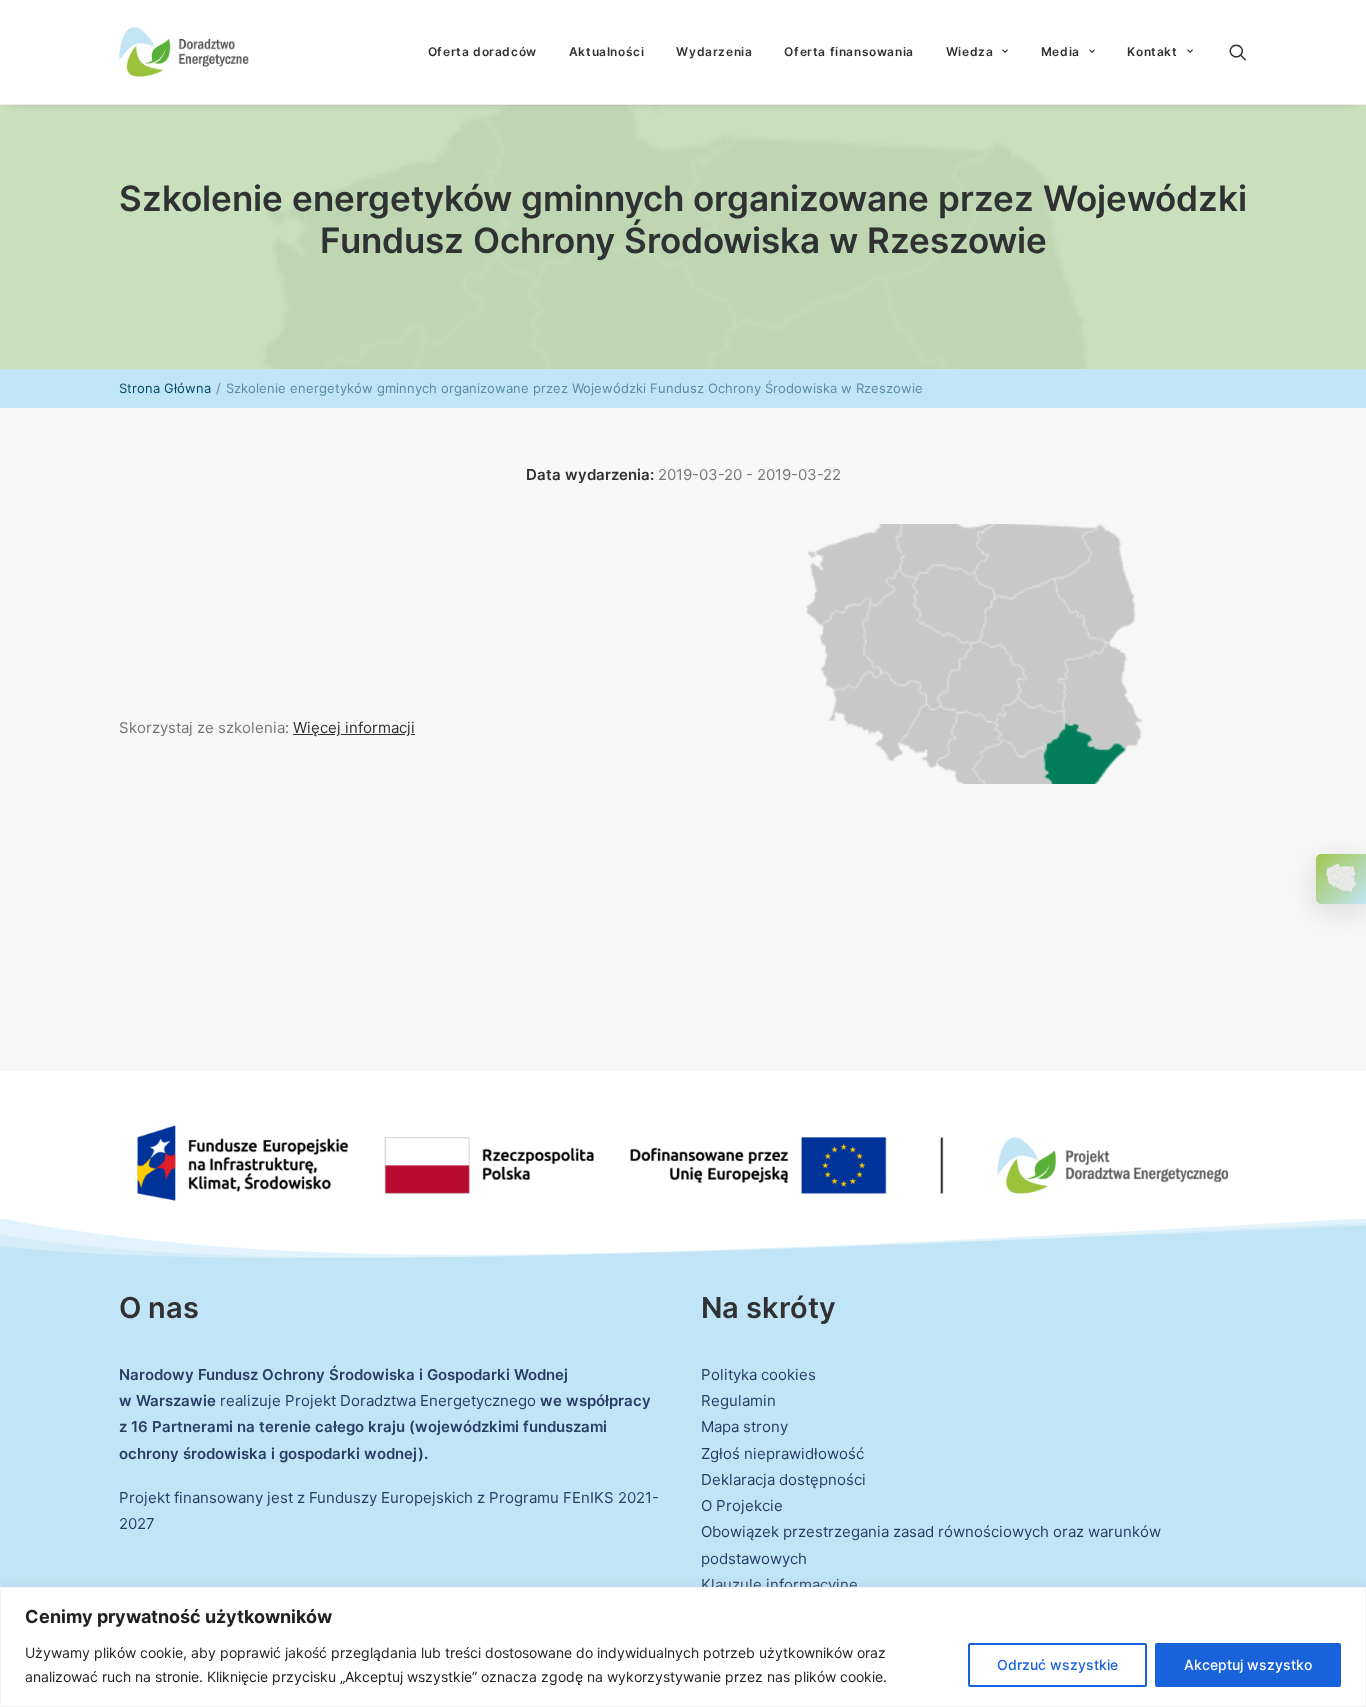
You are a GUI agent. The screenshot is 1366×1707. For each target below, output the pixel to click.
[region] (683, 1647)
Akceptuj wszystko (1248, 1664)
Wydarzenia (714, 51)
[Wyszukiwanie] (1238, 52)
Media (1060, 51)
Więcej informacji (354, 727)
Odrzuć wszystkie (1057, 1664)
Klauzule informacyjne (779, 1584)
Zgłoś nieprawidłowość (782, 1453)
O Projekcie (742, 1505)
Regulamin (738, 1400)
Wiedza (970, 51)
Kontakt (1152, 51)
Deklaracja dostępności (783, 1479)
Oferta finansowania (848, 51)
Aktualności (607, 51)
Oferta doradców (482, 51)
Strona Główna (165, 388)
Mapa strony (744, 1426)
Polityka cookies (758, 1374)
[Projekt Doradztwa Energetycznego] (184, 52)
